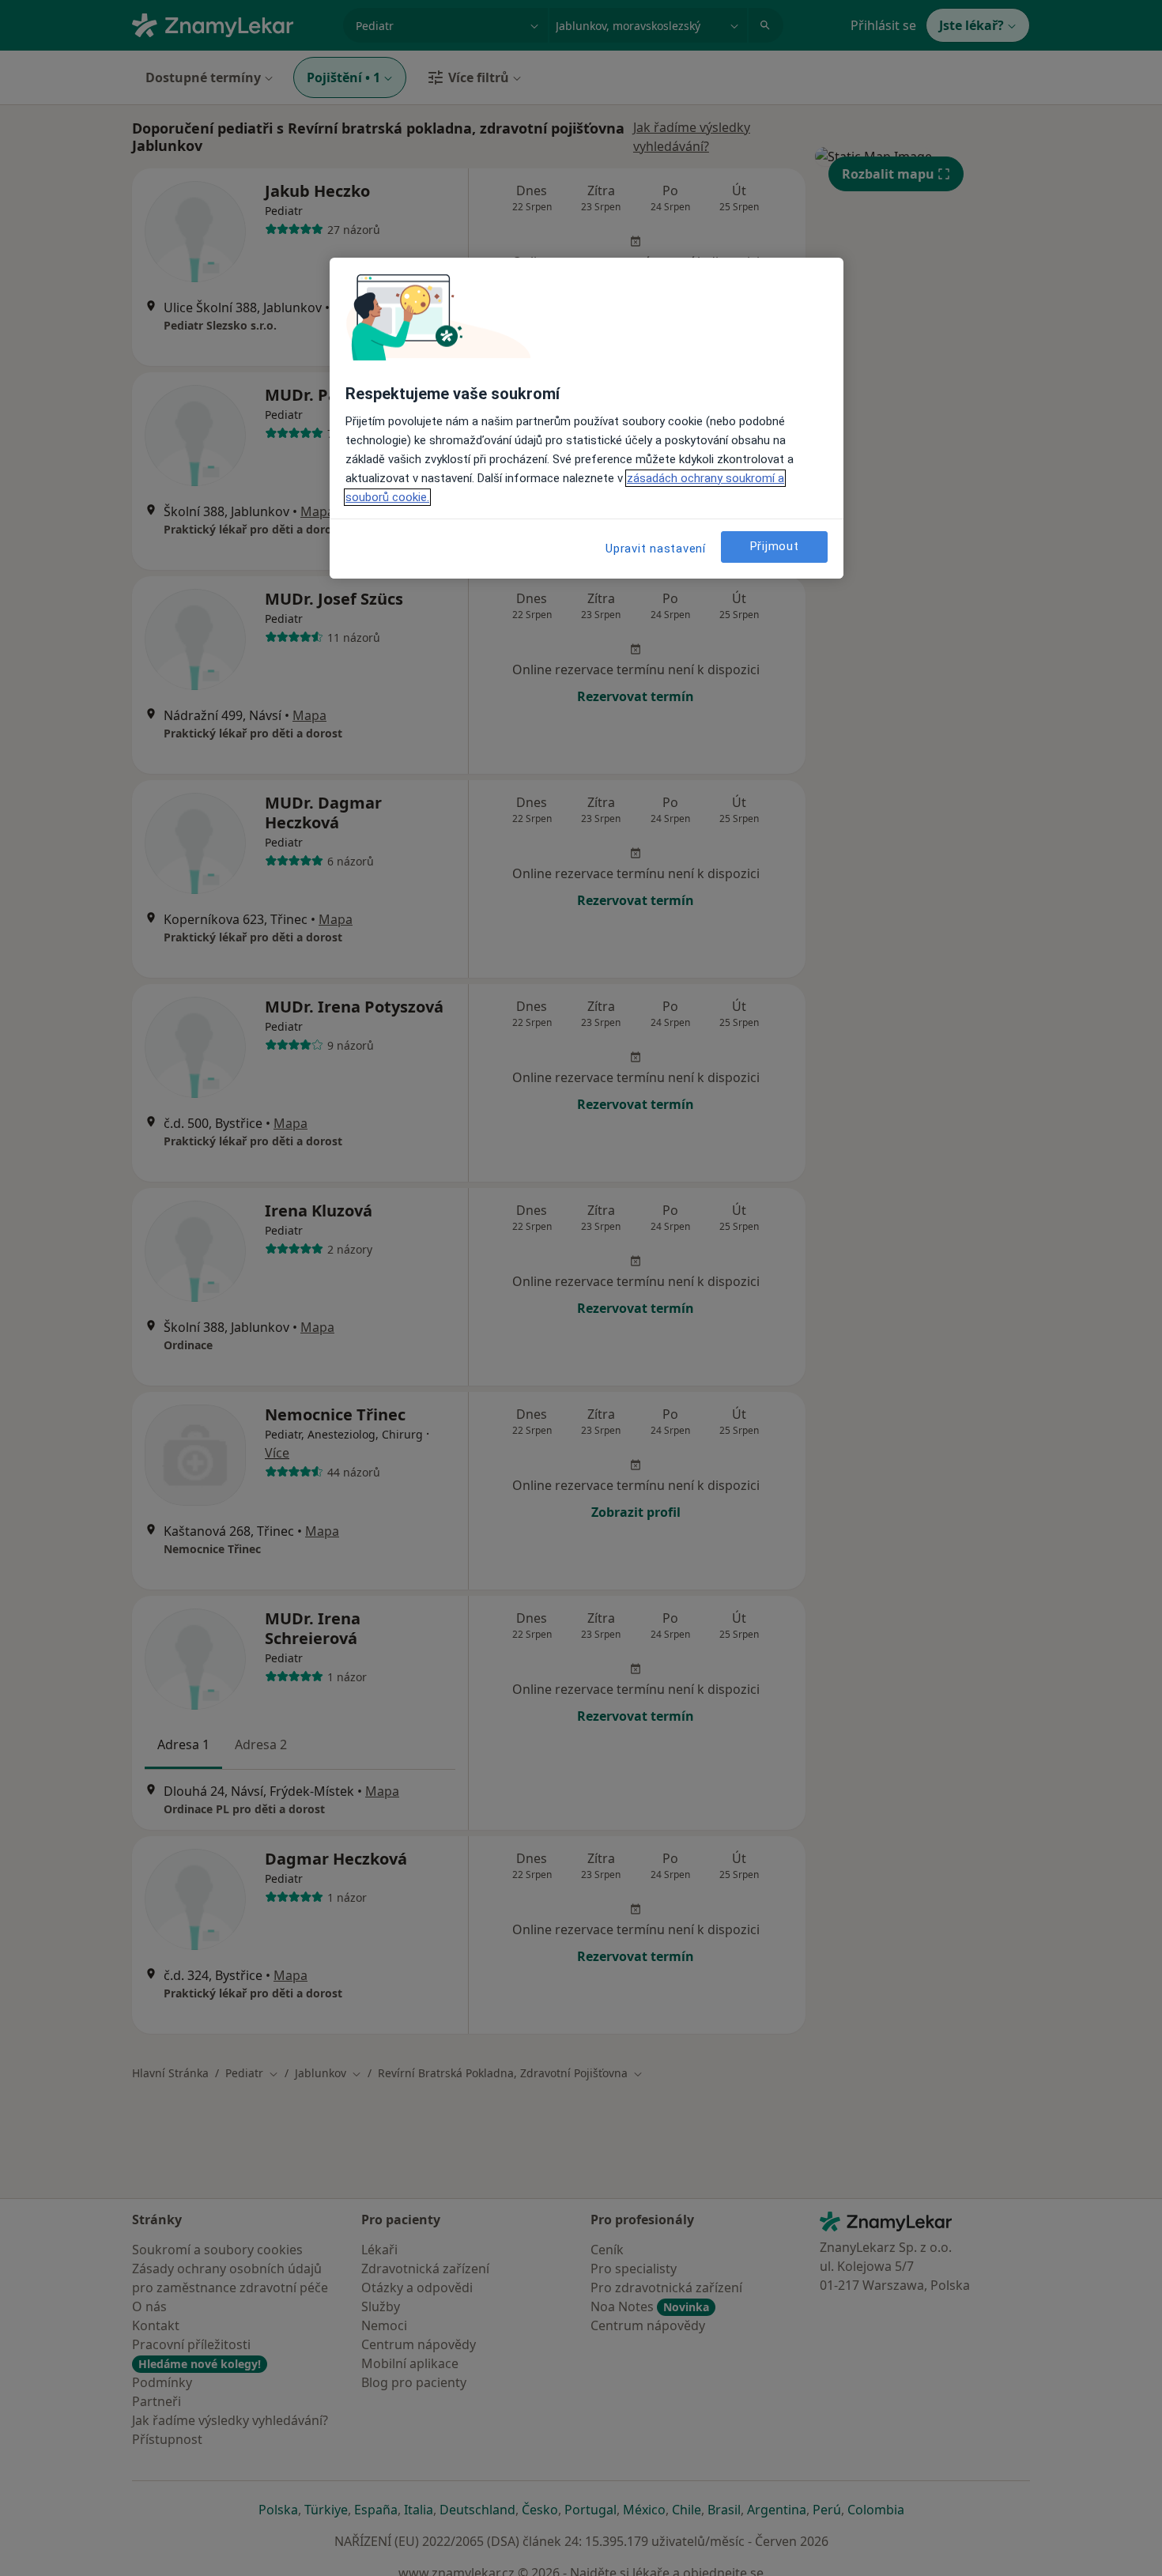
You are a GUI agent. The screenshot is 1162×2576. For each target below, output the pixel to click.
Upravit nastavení (656, 549)
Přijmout (775, 546)
